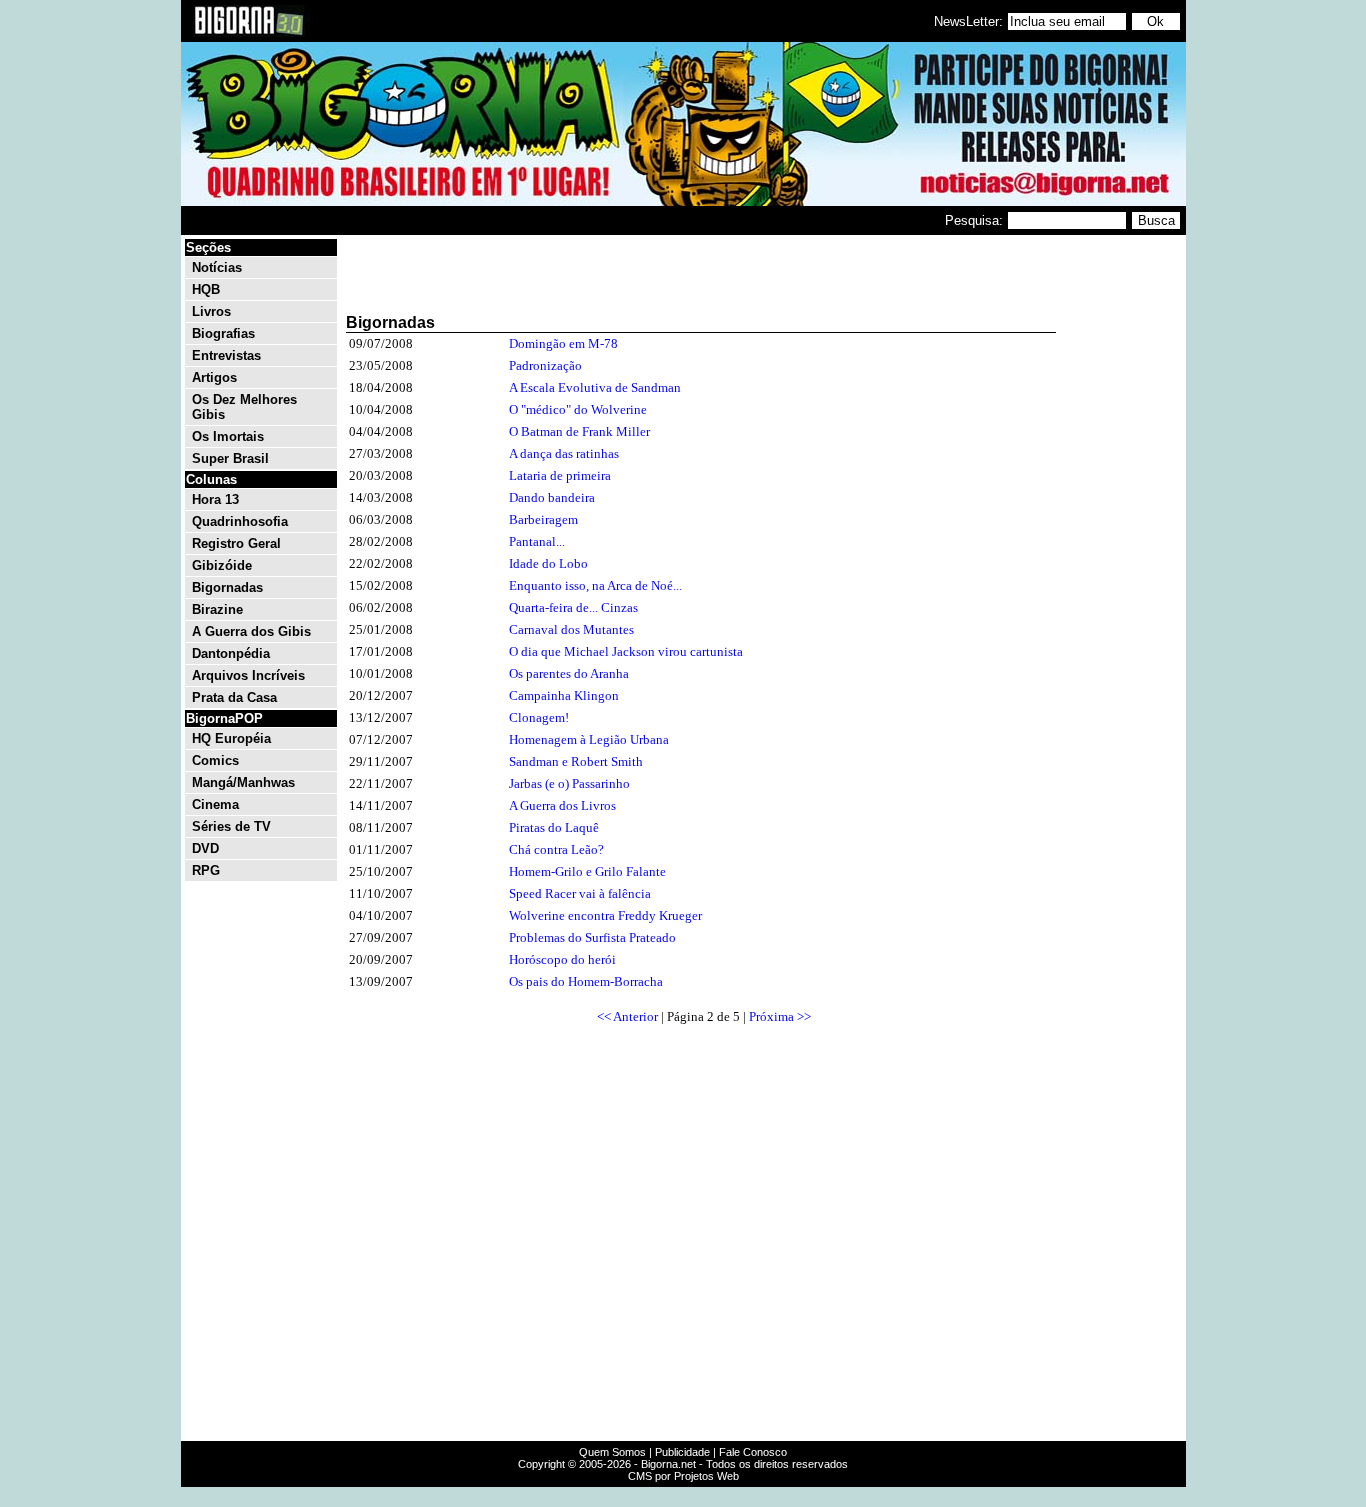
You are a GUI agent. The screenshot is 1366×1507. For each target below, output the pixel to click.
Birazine (217, 609)
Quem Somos (612, 1452)
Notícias (217, 267)
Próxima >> (780, 1016)
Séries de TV (231, 826)
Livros (211, 311)
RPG (206, 870)
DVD (205, 848)
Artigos (214, 377)
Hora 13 (215, 499)
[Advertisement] (1123, 538)
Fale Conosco (753, 1452)
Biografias (223, 333)
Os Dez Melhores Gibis (244, 407)
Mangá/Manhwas (243, 782)
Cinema (215, 804)
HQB (206, 289)
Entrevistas (226, 355)
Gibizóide (222, 565)
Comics (215, 760)
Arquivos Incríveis (248, 675)
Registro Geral (236, 543)
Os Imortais (228, 436)
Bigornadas (227, 587)
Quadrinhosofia (240, 521)
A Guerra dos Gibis (251, 631)
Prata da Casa (234, 697)
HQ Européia (231, 738)
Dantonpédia (231, 653)
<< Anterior (627, 1016)
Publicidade (682, 1452)
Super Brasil (230, 458)
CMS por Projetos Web (683, 1476)
